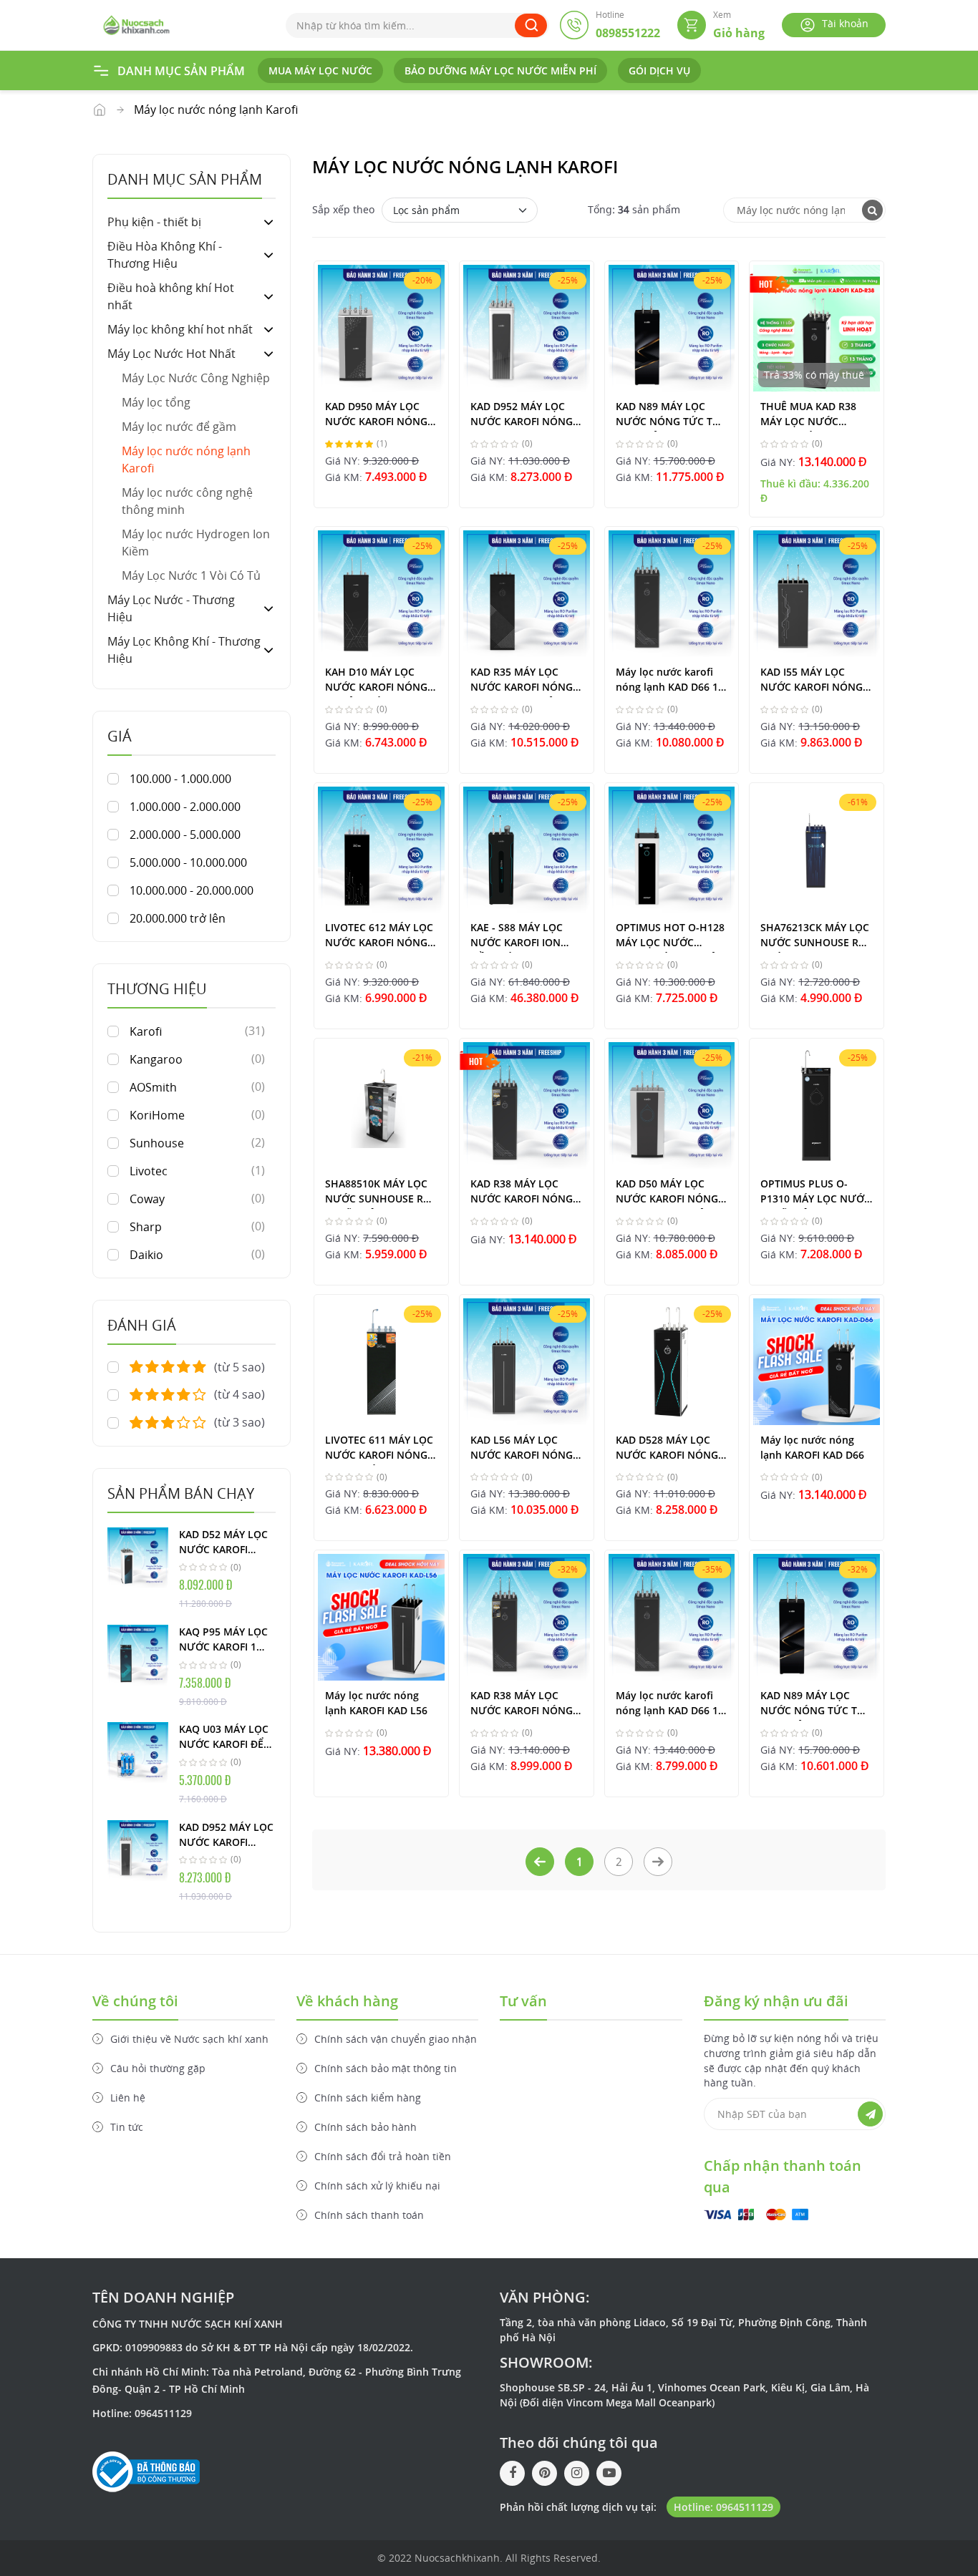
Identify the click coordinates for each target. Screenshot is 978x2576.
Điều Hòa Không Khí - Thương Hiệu (165, 255)
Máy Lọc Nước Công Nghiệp (196, 378)
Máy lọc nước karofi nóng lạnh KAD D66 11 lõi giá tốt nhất (670, 681)
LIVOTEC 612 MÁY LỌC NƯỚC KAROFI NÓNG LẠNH (379, 937)
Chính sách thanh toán (369, 2215)
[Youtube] (609, 2473)
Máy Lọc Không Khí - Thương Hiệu (184, 650)
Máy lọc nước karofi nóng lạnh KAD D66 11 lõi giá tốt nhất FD (670, 1705)
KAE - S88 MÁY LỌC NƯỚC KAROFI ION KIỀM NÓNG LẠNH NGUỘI (517, 937)
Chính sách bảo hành (365, 2127)
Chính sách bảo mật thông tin (386, 2068)
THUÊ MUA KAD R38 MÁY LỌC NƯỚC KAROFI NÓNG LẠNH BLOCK (810, 415)
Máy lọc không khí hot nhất (180, 329)
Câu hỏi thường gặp (158, 2068)
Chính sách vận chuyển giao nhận (396, 2039)
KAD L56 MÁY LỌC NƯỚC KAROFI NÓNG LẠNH (522, 1449)
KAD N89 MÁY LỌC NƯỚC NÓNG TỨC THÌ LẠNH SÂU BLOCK (669, 415)
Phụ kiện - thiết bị (154, 222)
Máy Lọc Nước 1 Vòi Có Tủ (191, 575)
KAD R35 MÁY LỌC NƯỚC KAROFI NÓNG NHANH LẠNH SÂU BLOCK (522, 681)
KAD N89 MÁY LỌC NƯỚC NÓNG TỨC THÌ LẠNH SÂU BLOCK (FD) (814, 1705)
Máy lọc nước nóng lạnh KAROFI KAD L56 (376, 1703)
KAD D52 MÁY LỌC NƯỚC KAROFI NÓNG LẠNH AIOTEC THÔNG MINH (223, 1542)
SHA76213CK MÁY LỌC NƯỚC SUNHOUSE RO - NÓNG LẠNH (815, 937)
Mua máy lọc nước (320, 71)
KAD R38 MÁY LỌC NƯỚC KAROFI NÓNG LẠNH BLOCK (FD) (522, 1705)
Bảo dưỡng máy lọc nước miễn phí (500, 71)
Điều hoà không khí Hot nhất (171, 296)
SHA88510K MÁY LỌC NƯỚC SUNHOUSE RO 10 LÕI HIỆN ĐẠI (378, 1193)
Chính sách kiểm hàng (368, 2098)
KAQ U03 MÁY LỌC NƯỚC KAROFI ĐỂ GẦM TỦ (224, 1737)
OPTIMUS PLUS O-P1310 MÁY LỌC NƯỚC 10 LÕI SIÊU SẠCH (815, 1193)
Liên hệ (128, 2098)
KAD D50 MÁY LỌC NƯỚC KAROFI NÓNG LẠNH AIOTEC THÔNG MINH (668, 1193)
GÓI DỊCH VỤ (659, 71)
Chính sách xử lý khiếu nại (377, 2186)
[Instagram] (577, 2473)
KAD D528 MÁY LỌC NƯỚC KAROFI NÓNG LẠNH (667, 1449)
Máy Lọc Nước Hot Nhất (99, 110)
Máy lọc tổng (156, 402)
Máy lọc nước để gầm (179, 427)
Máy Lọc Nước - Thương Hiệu (171, 608)
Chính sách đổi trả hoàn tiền (383, 2156)
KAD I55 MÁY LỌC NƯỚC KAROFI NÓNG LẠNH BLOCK (812, 681)
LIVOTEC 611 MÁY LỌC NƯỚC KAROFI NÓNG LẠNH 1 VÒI (379, 1449)
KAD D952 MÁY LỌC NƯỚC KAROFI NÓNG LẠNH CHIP (226, 1835)
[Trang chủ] (136, 24)
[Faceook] (512, 2473)
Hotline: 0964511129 (723, 2507)
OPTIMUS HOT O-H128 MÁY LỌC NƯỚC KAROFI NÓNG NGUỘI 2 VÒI (670, 937)
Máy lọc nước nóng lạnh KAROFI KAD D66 (812, 1447)
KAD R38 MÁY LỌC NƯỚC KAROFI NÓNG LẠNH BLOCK (522, 1193)
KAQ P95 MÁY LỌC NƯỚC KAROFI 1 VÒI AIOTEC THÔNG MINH (226, 1640)
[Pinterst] (544, 2473)
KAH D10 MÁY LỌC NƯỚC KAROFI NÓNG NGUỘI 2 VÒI (376, 681)
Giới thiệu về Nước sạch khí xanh (189, 2039)
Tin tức (127, 2127)
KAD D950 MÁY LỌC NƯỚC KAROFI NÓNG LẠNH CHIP (376, 415)
